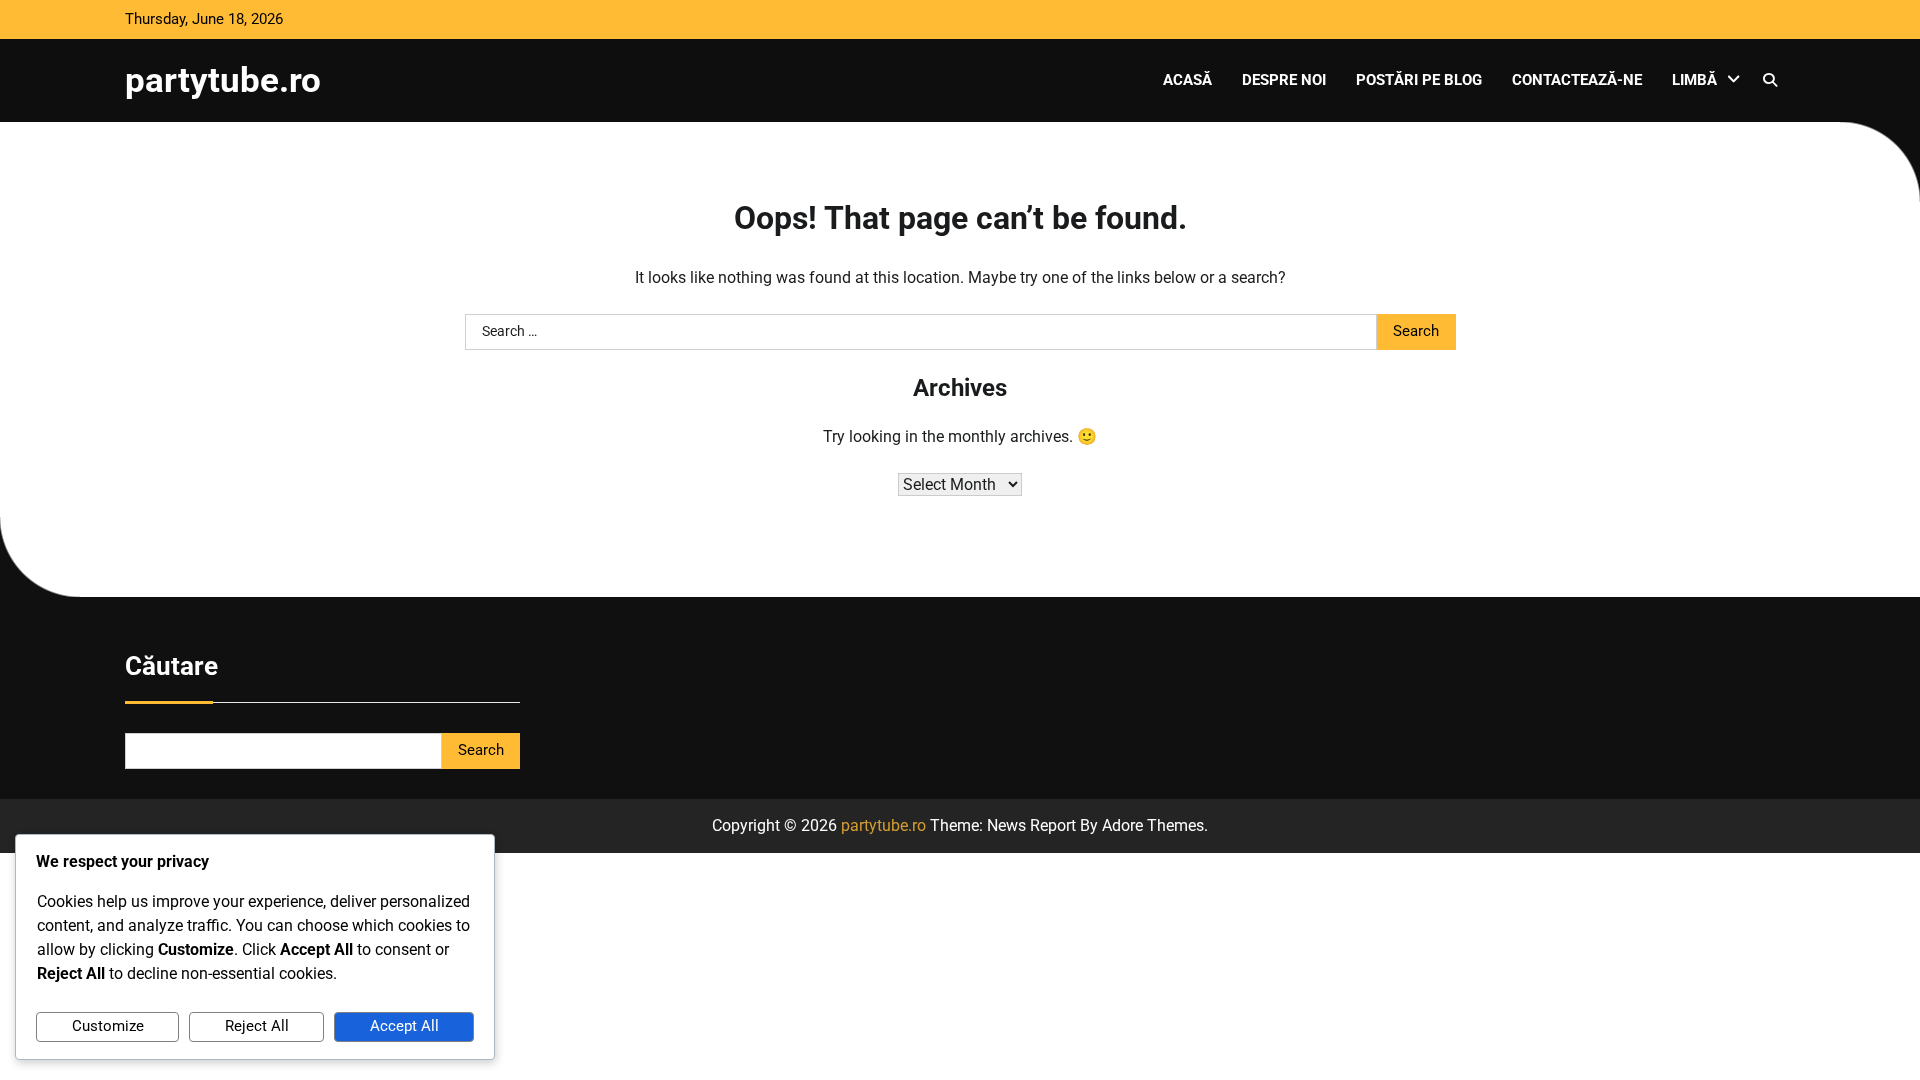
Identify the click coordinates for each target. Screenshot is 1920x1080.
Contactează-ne (1577, 80)
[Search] (1770, 80)
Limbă (1694, 80)
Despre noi (1284, 80)
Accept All (404, 1026)
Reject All (257, 1026)
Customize (108, 1026)
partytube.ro (223, 80)
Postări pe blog (1419, 80)
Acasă (1187, 80)
